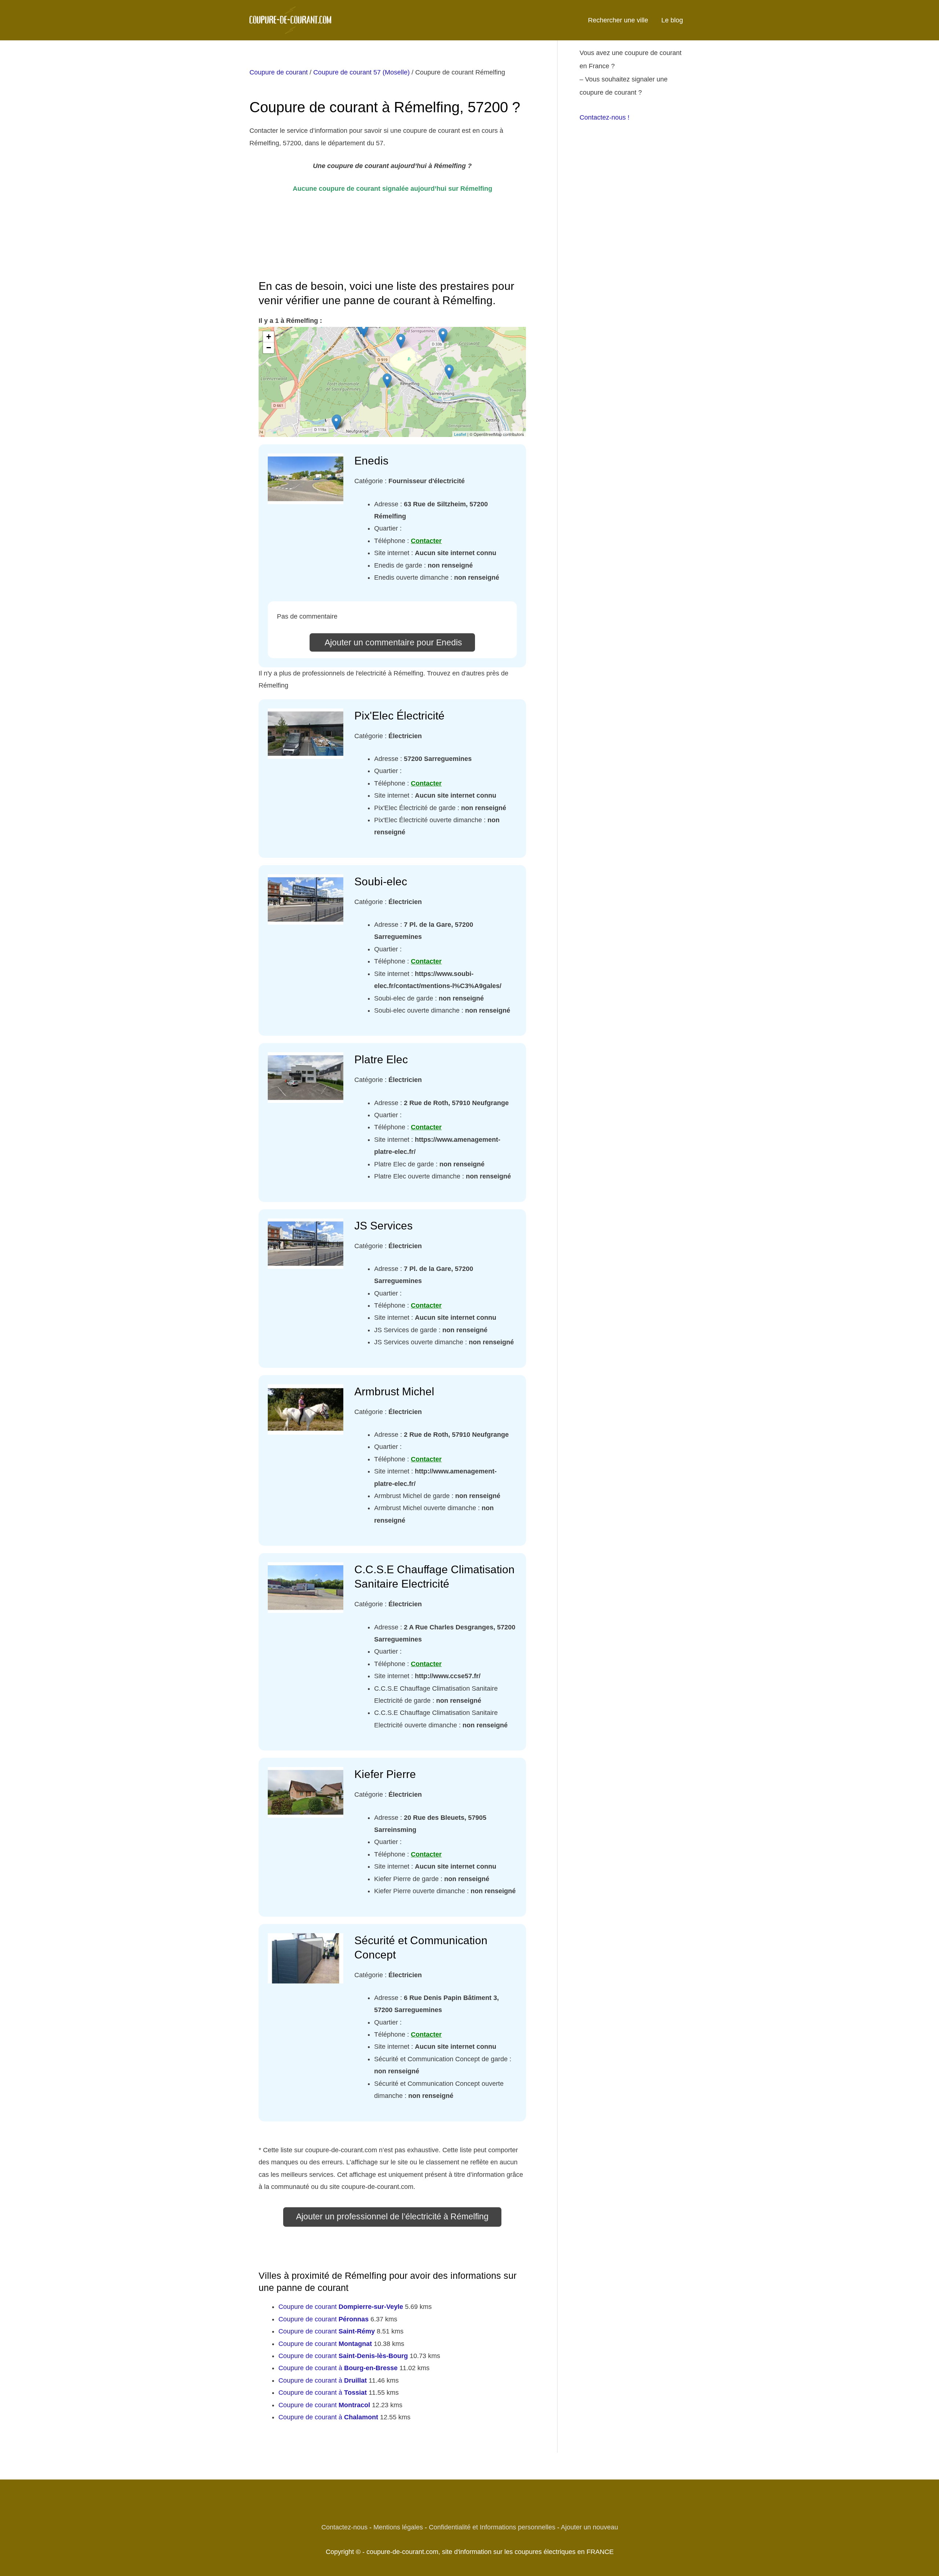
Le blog (672, 20)
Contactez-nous (344, 2527)
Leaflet (460, 434)
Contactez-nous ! (604, 117)
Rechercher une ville (618, 20)
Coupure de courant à (338, 2368)
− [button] (269, 348)
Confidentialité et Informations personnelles (492, 2527)
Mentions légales (398, 2527)
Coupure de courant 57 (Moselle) (361, 72)
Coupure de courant (279, 72)
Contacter (426, 541)
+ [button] (269, 337)
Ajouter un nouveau (589, 2527)
